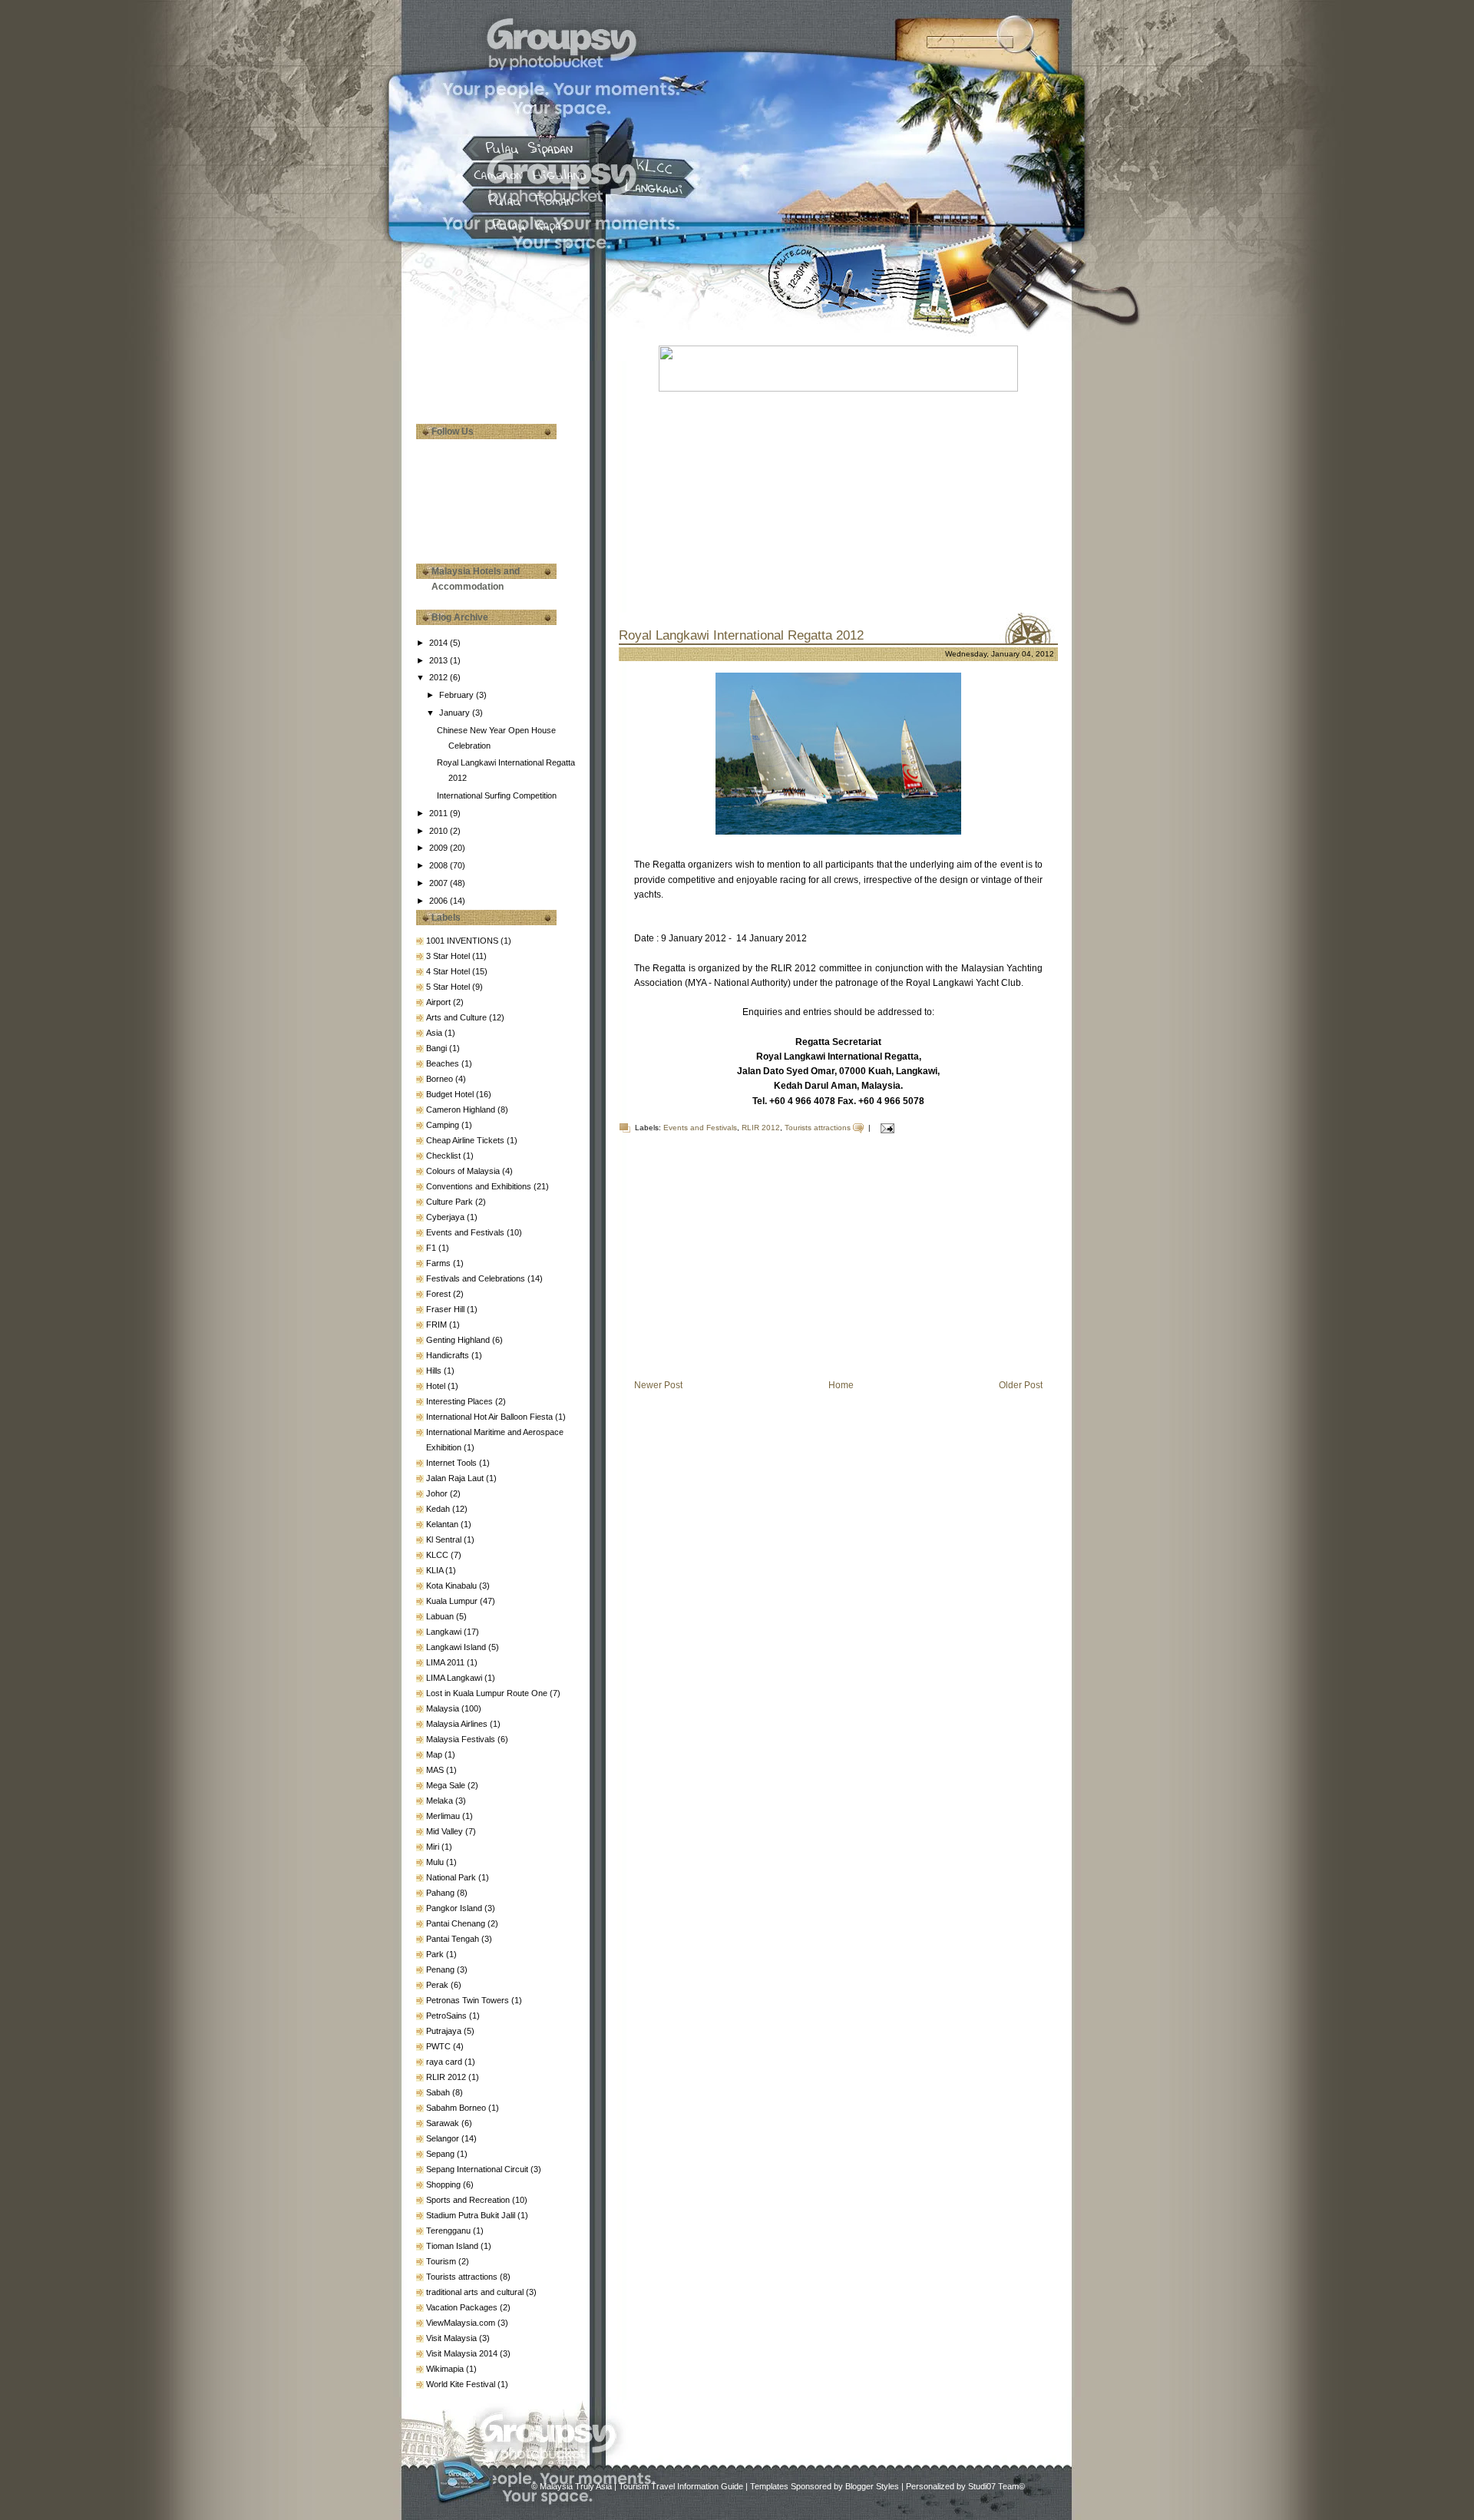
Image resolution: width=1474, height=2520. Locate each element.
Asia (435, 1033)
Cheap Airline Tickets (466, 1140)
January (456, 713)
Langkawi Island (457, 1647)
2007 (440, 883)
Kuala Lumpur (453, 1601)
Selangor (444, 2138)
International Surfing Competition (497, 795)
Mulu (436, 1862)
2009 (440, 848)
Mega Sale (447, 1785)
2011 (440, 813)
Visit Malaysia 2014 (463, 2353)
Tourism (442, 2261)
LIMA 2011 (446, 1662)
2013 (440, 660)
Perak (438, 1985)
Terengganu (449, 2231)
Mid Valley (446, 1831)
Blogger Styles (872, 2486)
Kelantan (443, 1524)
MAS (436, 1770)
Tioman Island (453, 2246)
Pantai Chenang (457, 1923)
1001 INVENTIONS (463, 941)
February (458, 695)
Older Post (1021, 1385)
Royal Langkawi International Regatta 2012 (741, 635)
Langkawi (445, 1632)
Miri (434, 1847)
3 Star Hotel (449, 956)
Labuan (441, 1616)
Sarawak (444, 2123)
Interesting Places (461, 1401)
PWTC (440, 2046)
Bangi (438, 1048)
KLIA (436, 1570)
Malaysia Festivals (462, 1739)
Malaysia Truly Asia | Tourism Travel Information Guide (641, 2486)
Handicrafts (449, 1355)
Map (435, 1754)
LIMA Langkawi (455, 1678)
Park (436, 1954)
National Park (452, 1877)
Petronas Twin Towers (469, 2000)
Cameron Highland (462, 1110)
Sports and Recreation (469, 2200)
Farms (440, 1263)
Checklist (445, 1156)
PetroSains (448, 2016)
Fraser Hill (446, 1309)
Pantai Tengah (454, 1939)
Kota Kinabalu (453, 1586)
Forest (440, 1294)
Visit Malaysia (453, 2338)
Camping (444, 1125)
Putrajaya (445, 2031)
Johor (438, 1493)
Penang (441, 1969)
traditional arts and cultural (476, 2292)
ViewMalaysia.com (462, 2323)
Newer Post (658, 1385)
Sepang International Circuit (478, 2169)
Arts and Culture (458, 1017)
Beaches (444, 1063)
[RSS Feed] (462, 2479)
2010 (440, 831)
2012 (440, 677)
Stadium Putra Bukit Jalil (472, 2215)
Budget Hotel (451, 1094)
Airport (440, 1002)
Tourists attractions (463, 2277)
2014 (440, 643)
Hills (435, 1371)
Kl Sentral (445, 1539)
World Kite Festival (462, 2384)
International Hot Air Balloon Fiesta (491, 1417)
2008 (440, 865)
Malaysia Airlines (458, 1724)
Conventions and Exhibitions (480, 1186)
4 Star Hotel (449, 971)
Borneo (441, 1079)
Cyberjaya (446, 1217)
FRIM (438, 1324)
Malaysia (444, 1708)
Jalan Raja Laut (456, 1478)
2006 (440, 901)
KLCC (438, 1555)
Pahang (441, 1893)
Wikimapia (446, 2369)
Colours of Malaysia (464, 1171)
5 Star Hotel (449, 987)
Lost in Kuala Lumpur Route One (488, 1693)
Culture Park (451, 1202)
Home (841, 1385)
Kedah (439, 1509)
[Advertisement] (493, 346)
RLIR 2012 (447, 2077)
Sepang (441, 2154)
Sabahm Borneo (457, 2108)
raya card (445, 2062)
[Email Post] (886, 1128)
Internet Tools (453, 1463)
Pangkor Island (455, 1908)
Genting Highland (459, 1340)
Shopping (445, 2184)
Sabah (439, 2092)
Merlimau (444, 1816)
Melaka (441, 1801)
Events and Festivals (466, 1232)
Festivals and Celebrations (477, 1278)
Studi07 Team (993, 2486)
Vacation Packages (463, 2307)
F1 (432, 1248)
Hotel (437, 1386)
